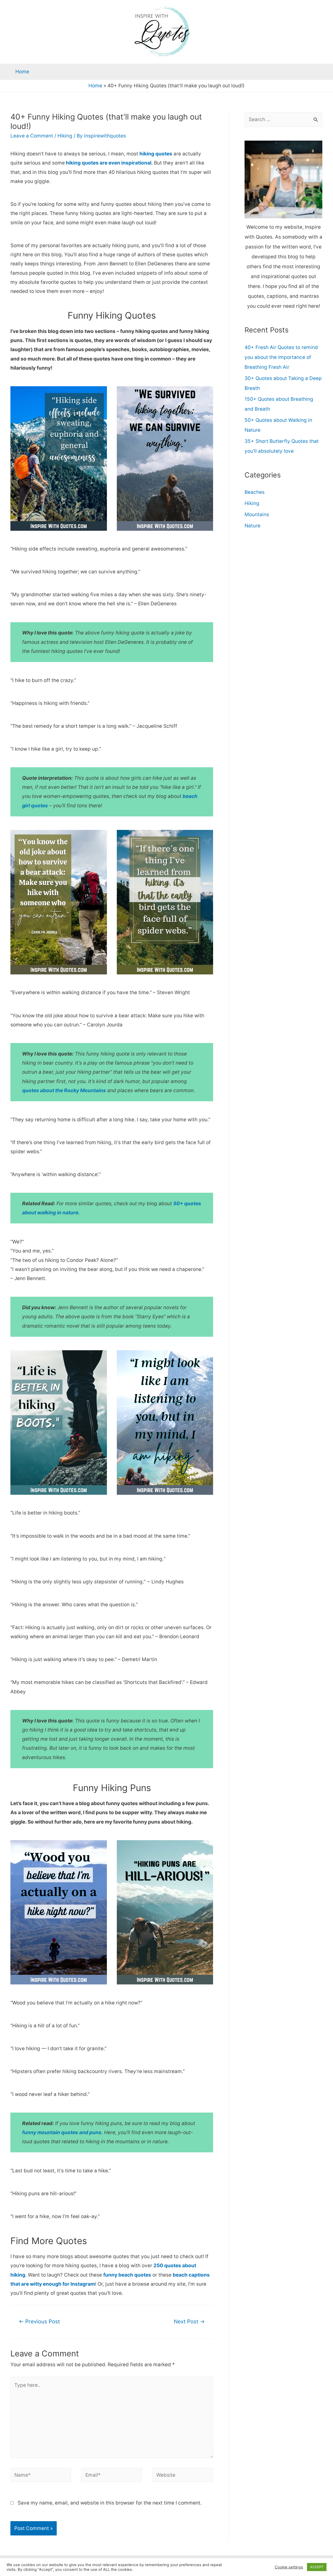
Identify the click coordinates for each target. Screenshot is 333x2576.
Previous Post (39, 2321)
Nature (252, 526)
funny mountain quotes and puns (62, 2132)
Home (22, 72)
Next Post (189, 2321)
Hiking (65, 136)
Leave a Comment (32, 136)
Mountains (257, 514)
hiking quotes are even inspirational (108, 163)
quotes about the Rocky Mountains (64, 1090)
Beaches (255, 492)
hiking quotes (156, 154)
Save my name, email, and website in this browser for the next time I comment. (110, 2503)
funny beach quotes (127, 2275)
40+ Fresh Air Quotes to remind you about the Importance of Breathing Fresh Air (281, 357)
